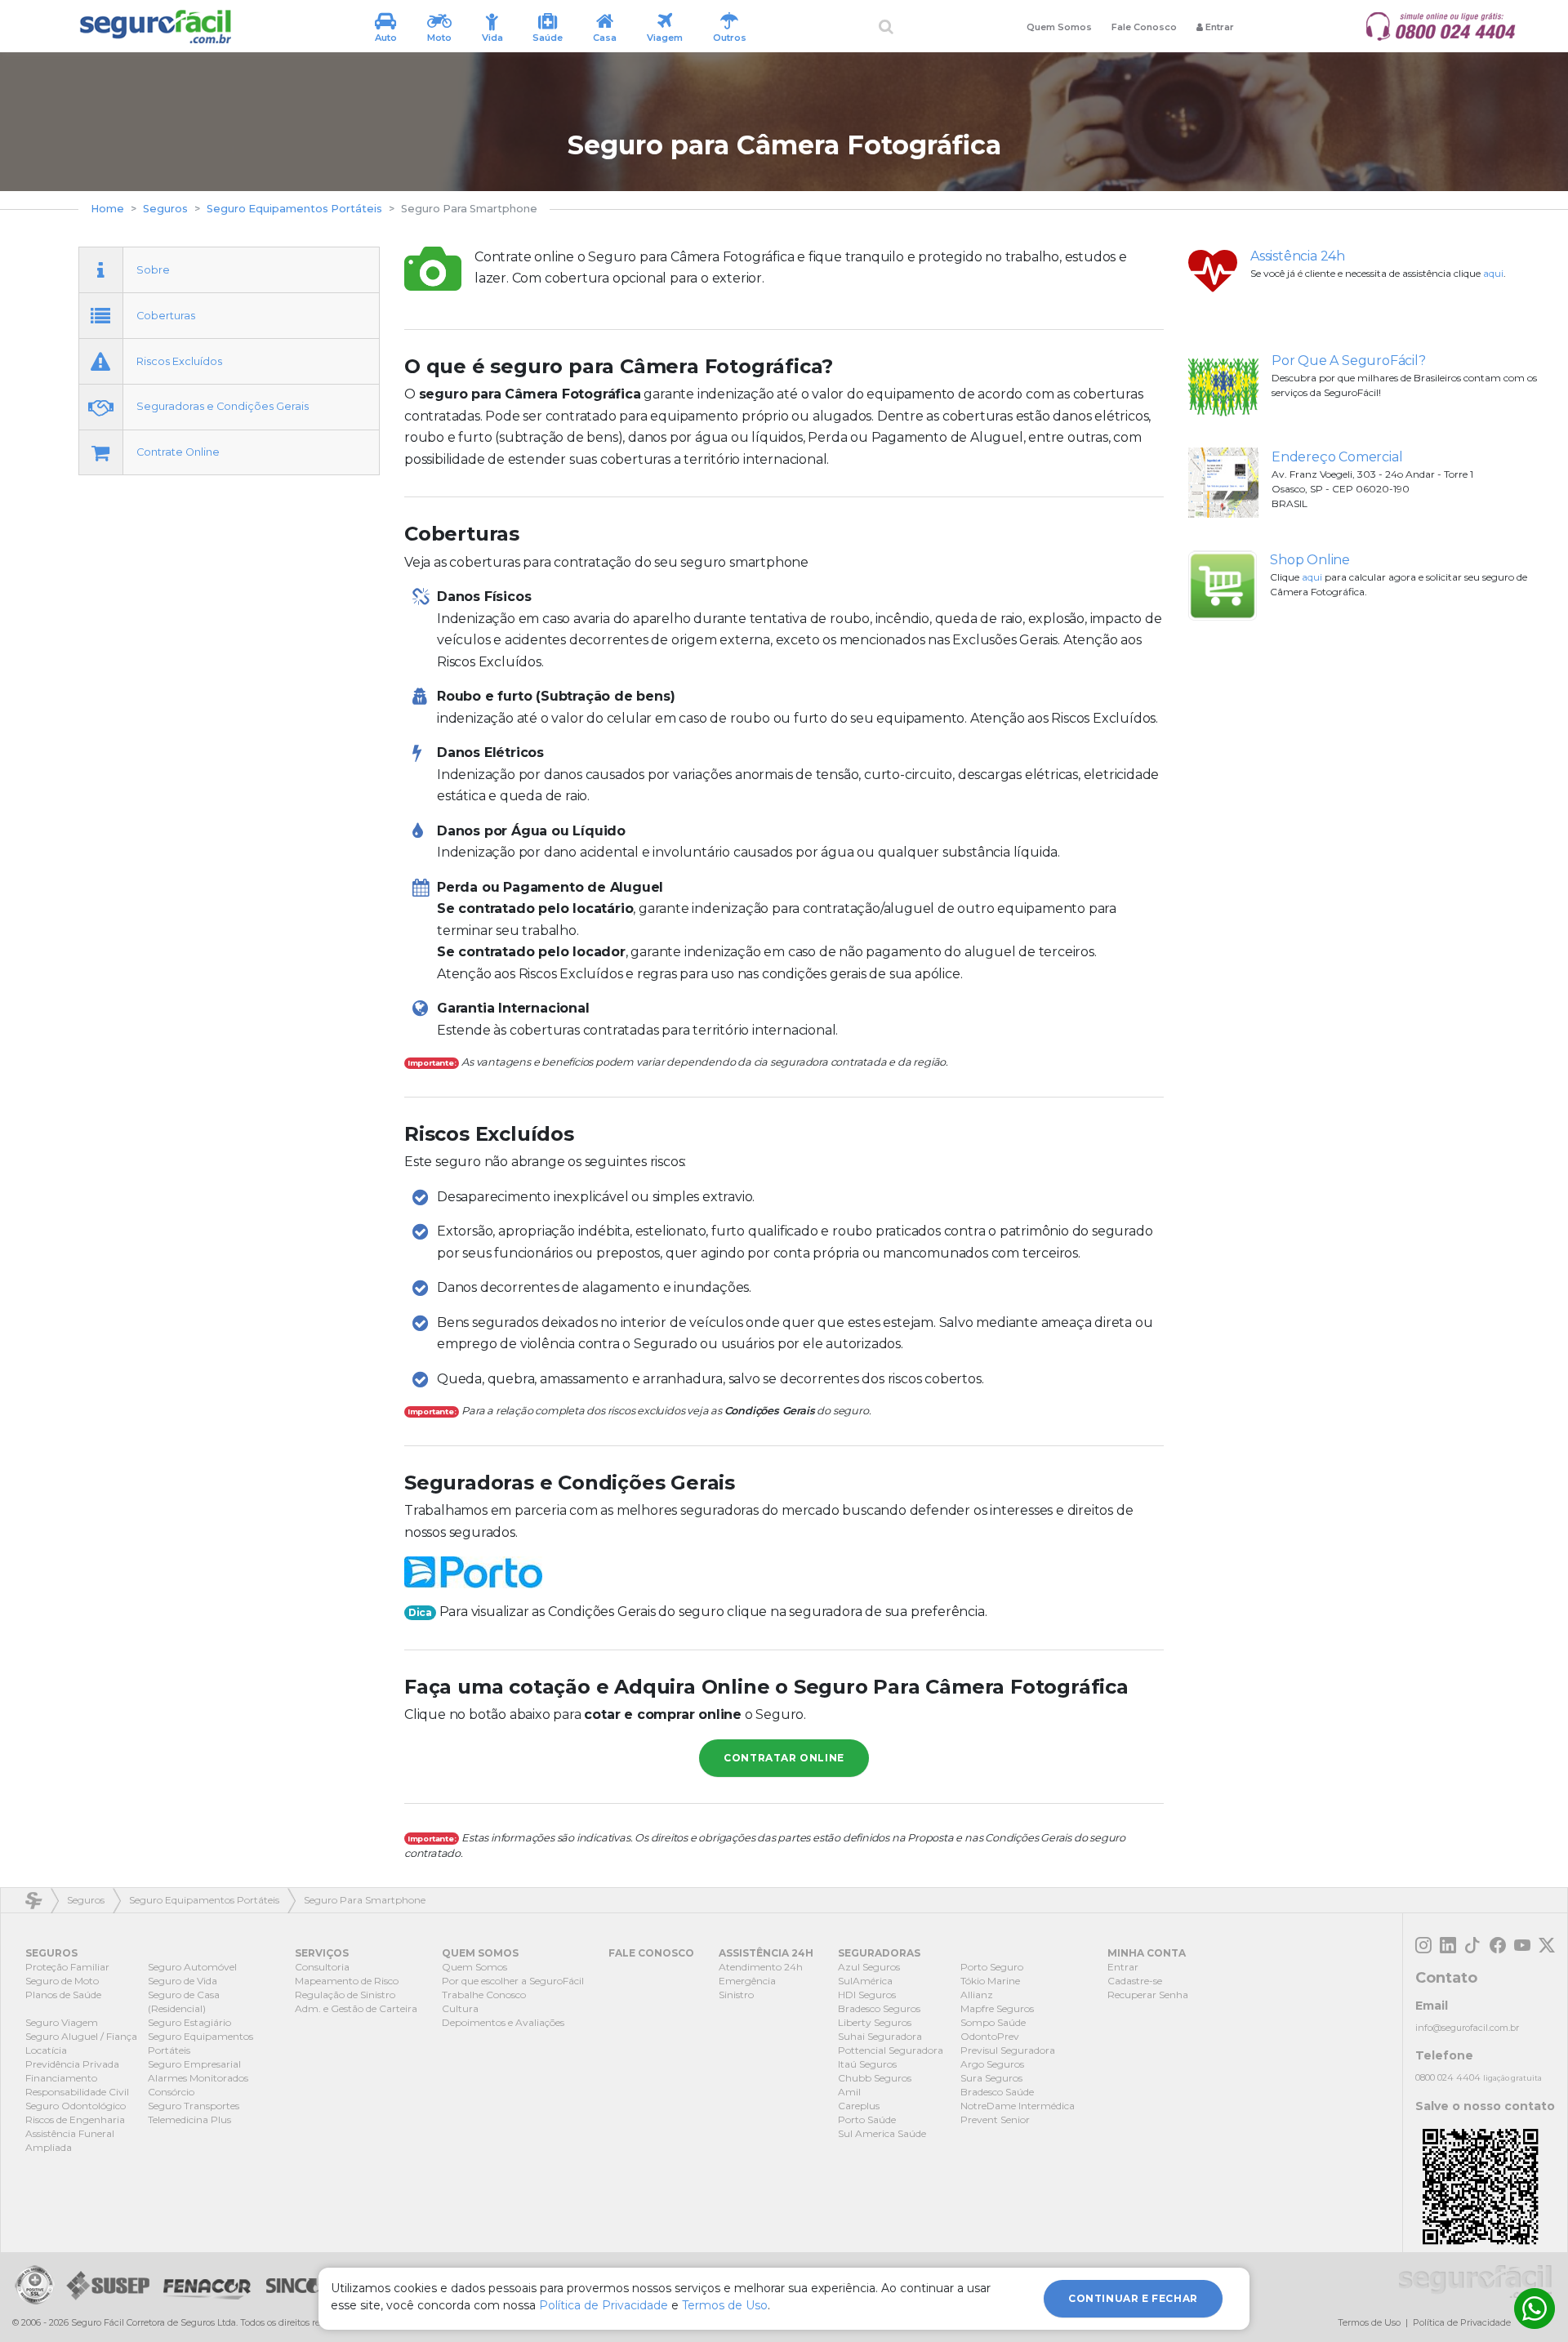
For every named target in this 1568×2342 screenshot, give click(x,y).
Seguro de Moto (62, 1981)
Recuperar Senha (1148, 1995)
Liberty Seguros (875, 2022)
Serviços (322, 1953)
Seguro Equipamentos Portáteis (294, 209)
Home (107, 209)
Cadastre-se (1135, 1981)
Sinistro (736, 1995)
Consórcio (171, 2092)
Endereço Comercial (1337, 457)
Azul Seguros (869, 1967)
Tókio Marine (990, 1981)
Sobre (153, 269)
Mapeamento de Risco (347, 1981)
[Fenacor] (207, 2285)
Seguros (165, 209)
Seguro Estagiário (189, 2022)
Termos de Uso (1369, 2322)
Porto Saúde (867, 2119)
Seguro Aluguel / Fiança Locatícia (81, 2043)
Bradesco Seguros (879, 2008)
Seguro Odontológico (76, 2106)
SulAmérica (865, 1981)
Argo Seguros (992, 2064)
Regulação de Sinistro (345, 1995)
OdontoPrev (990, 2036)
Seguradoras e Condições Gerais (223, 406)
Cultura (460, 2008)
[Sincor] (296, 2285)
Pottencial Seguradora (891, 2050)
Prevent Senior (995, 2119)
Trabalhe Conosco (484, 1995)
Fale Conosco (1144, 27)
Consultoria (322, 1967)
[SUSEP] (105, 2285)
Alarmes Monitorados (198, 2078)
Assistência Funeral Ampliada (70, 2140)
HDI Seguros (867, 1995)
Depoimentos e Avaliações (503, 2022)
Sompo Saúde (993, 2022)
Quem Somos (1059, 27)
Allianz (977, 1995)
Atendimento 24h (761, 1967)
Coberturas (166, 315)
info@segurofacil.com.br (1467, 2028)
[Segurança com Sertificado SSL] (34, 2285)
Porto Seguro (992, 1967)
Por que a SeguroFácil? (1349, 361)
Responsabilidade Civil (77, 2092)
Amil (849, 2092)
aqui (1493, 273)
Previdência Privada (72, 2064)
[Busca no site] (886, 27)
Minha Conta (1147, 1953)
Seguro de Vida (183, 1981)
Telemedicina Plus (189, 2119)
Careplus (859, 2106)
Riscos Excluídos (179, 361)
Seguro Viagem (62, 2022)
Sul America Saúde (882, 2133)
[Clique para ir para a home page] (1475, 2282)
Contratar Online (784, 1758)
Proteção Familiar (67, 1967)
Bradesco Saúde (997, 2092)
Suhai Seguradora (880, 2036)
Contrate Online (178, 452)
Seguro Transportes (194, 2106)
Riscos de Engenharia (75, 2119)
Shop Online (1310, 560)
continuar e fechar (1133, 2298)
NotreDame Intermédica (1018, 2106)
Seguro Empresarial (194, 2064)
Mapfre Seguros (997, 2008)
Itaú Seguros (867, 2064)
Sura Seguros (991, 2078)
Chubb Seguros (875, 2078)
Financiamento (61, 2078)
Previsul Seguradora (1008, 2050)
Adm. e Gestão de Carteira (356, 2008)
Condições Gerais (770, 1411)
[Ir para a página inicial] (155, 27)
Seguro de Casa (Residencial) (184, 2001)
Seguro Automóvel (192, 1967)
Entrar (1123, 1967)
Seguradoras (879, 1953)
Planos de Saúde (63, 1995)
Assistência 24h (1298, 256)
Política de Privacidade (1462, 2322)
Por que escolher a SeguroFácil (513, 1981)
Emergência (747, 1981)
